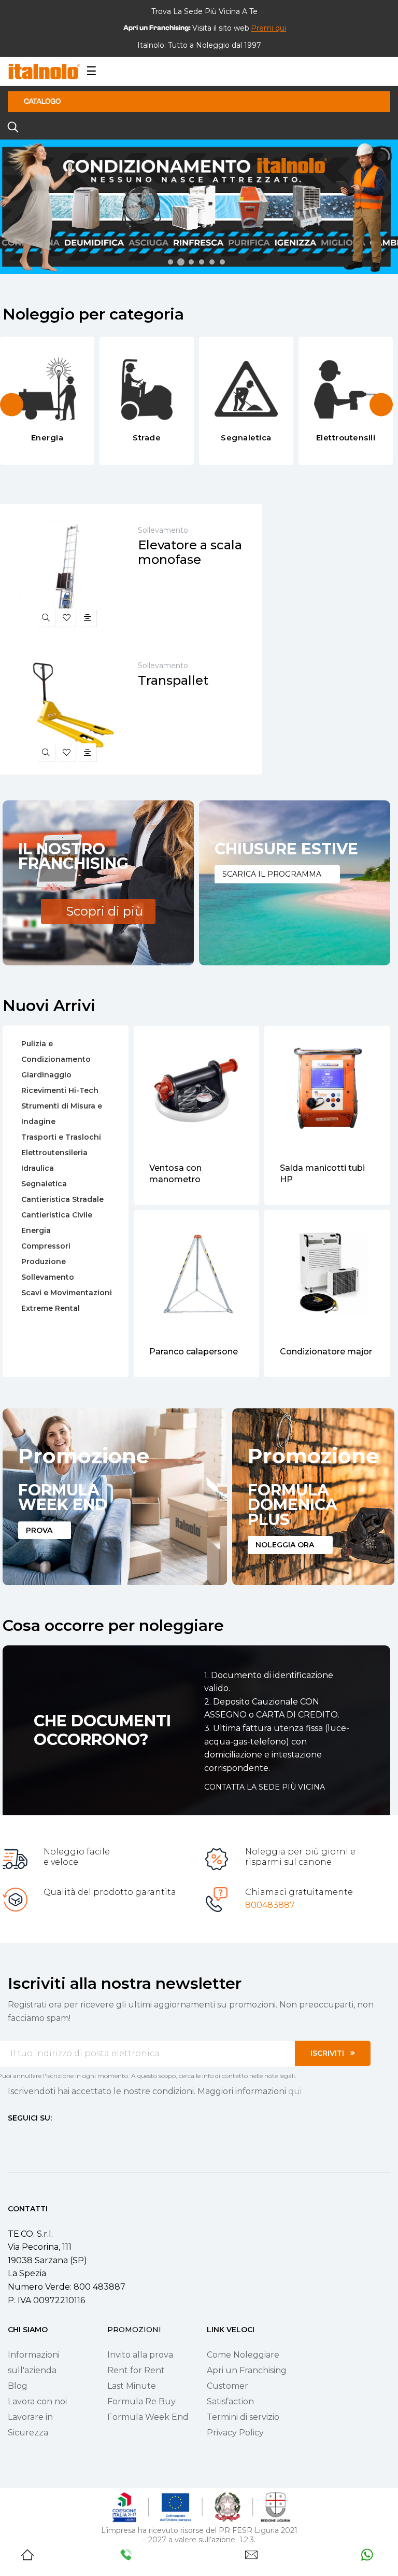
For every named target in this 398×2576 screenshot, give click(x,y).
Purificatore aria (314, 1352)
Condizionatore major (195, 1352)
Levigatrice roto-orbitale (315, 1174)
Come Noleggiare (243, 2355)
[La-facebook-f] (12, 2137)
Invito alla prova (140, 2355)
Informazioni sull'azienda (34, 2363)
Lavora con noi (37, 2401)
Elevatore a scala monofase (190, 552)
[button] (268, 28)
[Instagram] (31, 2137)
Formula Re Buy (141, 2401)
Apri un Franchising (247, 2370)
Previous (12, 404)
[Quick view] (46, 618)
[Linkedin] (68, 2137)
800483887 (270, 1905)
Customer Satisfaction (230, 2394)
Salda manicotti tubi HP (192, 1174)
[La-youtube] (49, 2137)
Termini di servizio (243, 2417)
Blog (18, 2386)
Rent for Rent (136, 2370)
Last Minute (132, 2386)
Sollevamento (163, 530)
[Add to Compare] (87, 618)
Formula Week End (148, 2417)
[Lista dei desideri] (67, 618)
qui (295, 2091)
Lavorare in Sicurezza (30, 2425)
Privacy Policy (235, 2433)
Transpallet (173, 681)
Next (381, 404)
